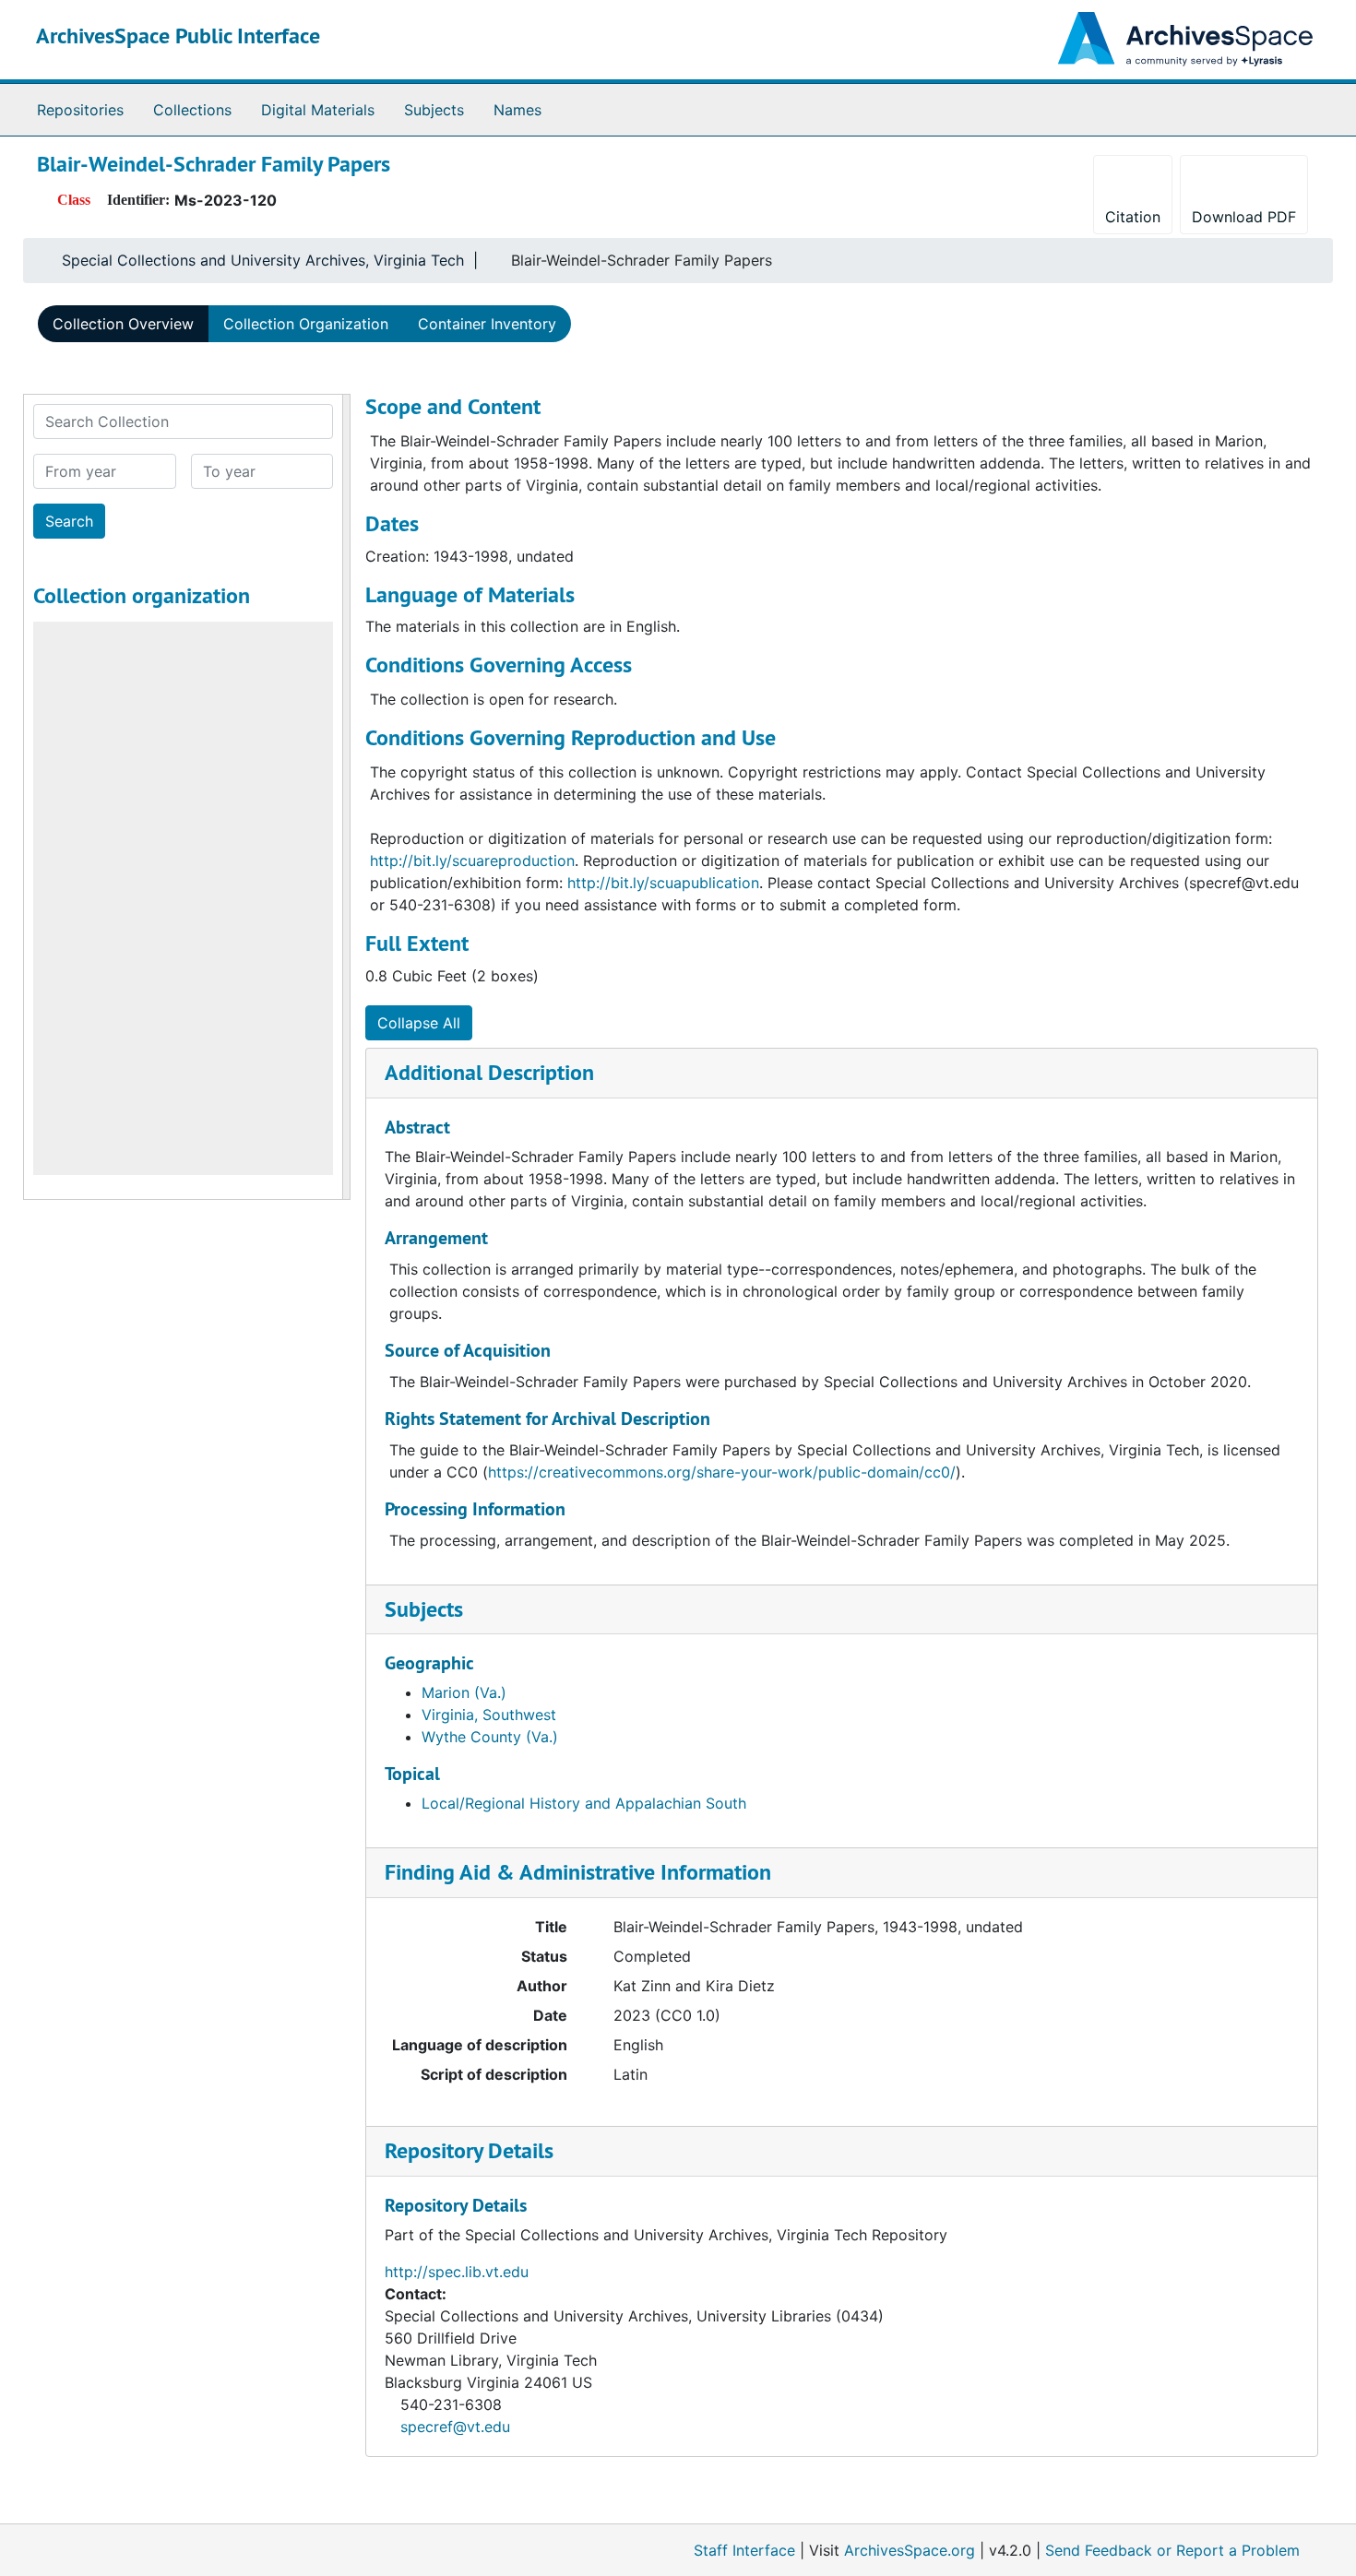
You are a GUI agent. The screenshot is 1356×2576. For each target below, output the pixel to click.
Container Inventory (487, 324)
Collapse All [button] (419, 1023)
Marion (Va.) (464, 1692)
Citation (1133, 217)
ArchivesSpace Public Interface (178, 36)
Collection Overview (123, 324)
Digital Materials (318, 110)
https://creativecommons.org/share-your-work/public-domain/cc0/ (722, 1472)
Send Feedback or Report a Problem (1172, 2550)
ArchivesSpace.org (910, 2550)
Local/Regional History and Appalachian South (584, 1803)
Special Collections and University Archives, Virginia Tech (263, 260)
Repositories (80, 110)
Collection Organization (306, 324)
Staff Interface (744, 2550)
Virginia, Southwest (489, 1715)
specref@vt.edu (455, 2427)
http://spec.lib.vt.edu (457, 2272)
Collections (192, 110)
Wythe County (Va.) (490, 1737)
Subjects (434, 110)
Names (517, 110)
